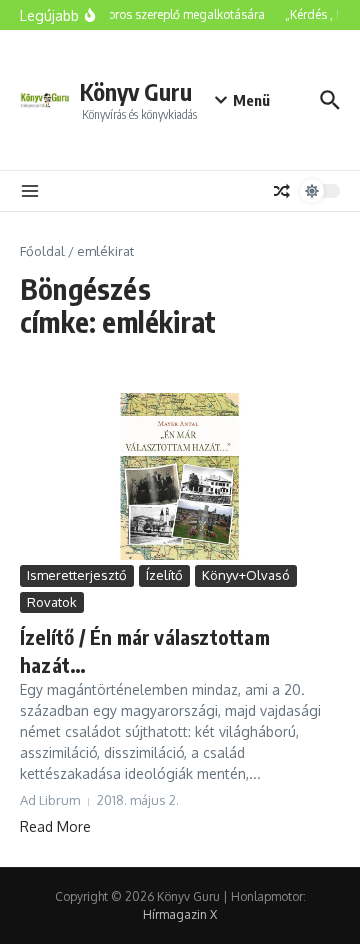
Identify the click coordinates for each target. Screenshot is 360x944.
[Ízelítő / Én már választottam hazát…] (180, 476)
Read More (55, 826)
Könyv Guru (136, 91)
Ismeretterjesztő (77, 575)
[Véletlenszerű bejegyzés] (282, 191)
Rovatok (52, 602)
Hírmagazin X (180, 914)
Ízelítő (164, 575)
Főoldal (42, 251)
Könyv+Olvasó (246, 575)
